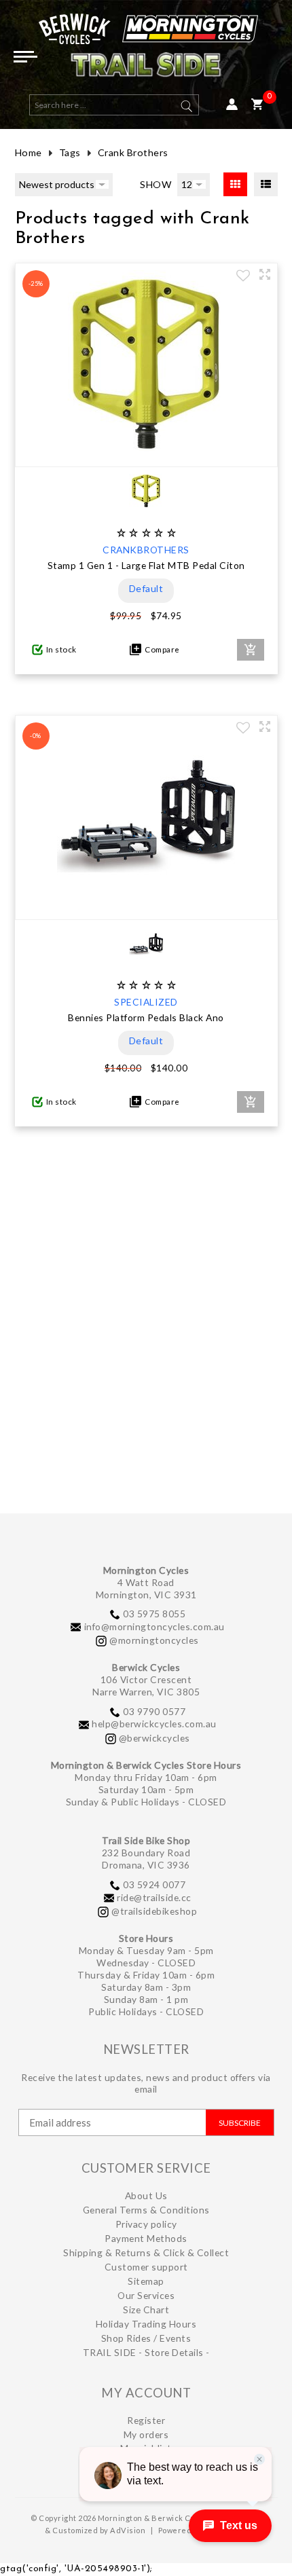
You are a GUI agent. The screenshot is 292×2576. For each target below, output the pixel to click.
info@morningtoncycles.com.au (154, 1626)
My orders (146, 2434)
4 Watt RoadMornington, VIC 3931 (146, 1588)
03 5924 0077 (154, 1884)
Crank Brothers (133, 152)
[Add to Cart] (251, 650)
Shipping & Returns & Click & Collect (146, 2252)
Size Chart (146, 2310)
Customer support (146, 2267)
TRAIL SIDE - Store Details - (146, 2352)
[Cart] (257, 105)
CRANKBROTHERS (146, 550)
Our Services (146, 2295)
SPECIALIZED (146, 1002)
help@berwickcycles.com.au (154, 1724)
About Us (146, 2195)
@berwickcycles (154, 1738)
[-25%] (146, 454)
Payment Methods (146, 2238)
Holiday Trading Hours (146, 2324)
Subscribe (240, 2123)
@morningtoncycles (154, 1640)
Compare (161, 649)
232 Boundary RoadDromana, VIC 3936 (146, 1859)
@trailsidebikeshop (154, 1911)
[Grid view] (235, 184)
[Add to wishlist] (243, 277)
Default (146, 588)
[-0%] (146, 906)
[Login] (232, 105)
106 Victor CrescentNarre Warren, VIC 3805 (146, 1686)
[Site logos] (146, 51)
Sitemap (146, 2281)
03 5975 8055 (154, 1614)
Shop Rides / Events (146, 2338)
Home (29, 152)
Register (146, 2420)
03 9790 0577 (154, 1711)
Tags (70, 152)
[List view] (266, 184)
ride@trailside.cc (154, 1897)
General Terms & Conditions (146, 2210)
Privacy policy (146, 2224)
